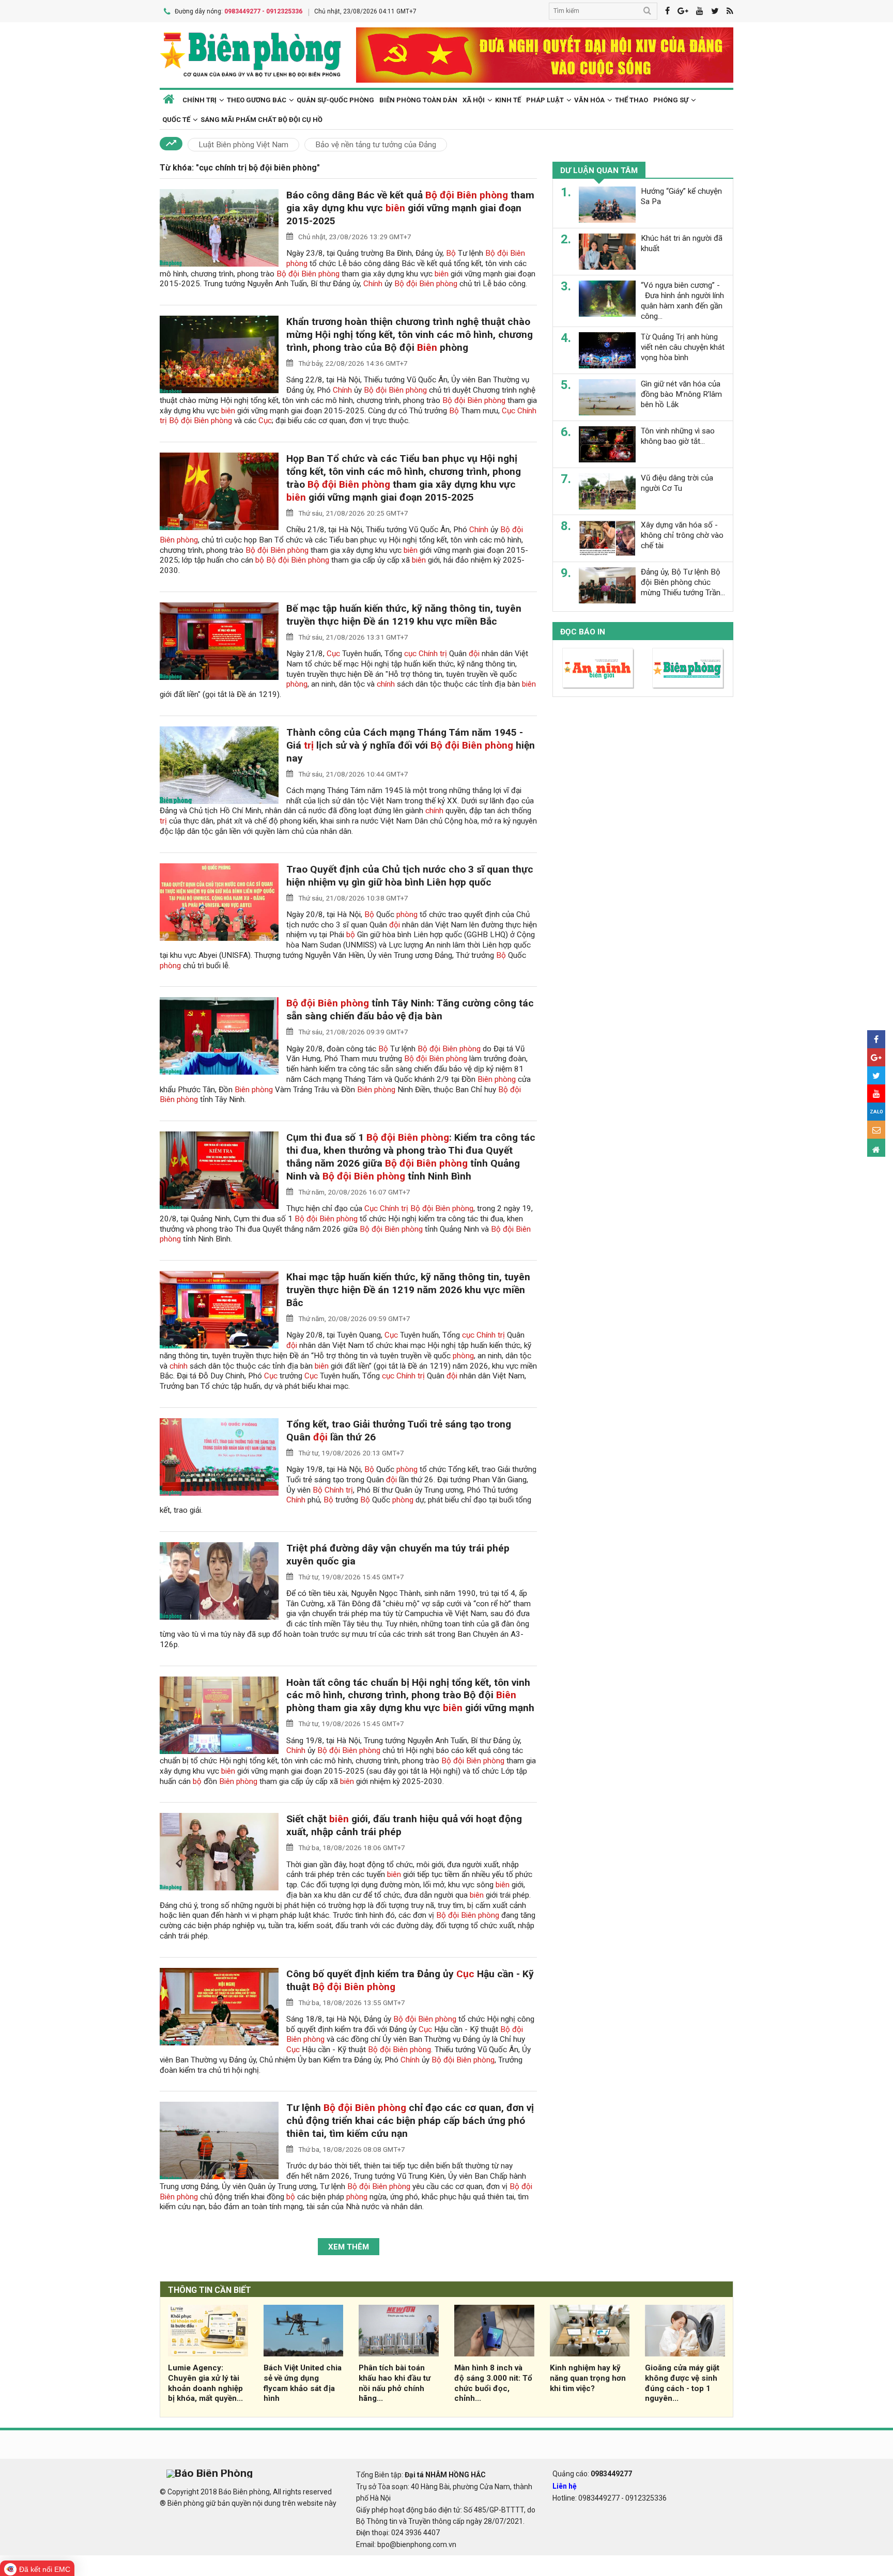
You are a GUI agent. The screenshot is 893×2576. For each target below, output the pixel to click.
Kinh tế (508, 100)
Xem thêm (349, 2247)
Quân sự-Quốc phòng (335, 100)
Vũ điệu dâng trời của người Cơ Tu (677, 483)
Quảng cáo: (592, 2474)
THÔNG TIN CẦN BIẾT (210, 2290)
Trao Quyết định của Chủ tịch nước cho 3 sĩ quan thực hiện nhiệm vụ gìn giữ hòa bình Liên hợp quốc (410, 876)
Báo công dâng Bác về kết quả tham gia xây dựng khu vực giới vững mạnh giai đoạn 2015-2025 (410, 208)
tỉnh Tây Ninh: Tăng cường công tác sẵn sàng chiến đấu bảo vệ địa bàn (410, 1010)
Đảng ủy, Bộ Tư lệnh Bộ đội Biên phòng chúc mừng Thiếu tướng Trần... (683, 582)
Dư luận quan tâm (599, 170)
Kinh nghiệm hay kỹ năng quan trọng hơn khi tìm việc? (588, 2378)
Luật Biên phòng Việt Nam (243, 145)
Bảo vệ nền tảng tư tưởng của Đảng (376, 145)
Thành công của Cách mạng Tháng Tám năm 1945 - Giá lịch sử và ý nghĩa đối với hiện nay (411, 745)
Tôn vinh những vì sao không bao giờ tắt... (678, 436)
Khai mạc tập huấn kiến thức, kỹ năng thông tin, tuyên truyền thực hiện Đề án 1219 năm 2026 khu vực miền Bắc (408, 1290)
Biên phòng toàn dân (418, 100)
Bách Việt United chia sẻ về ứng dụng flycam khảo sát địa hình (303, 2383)
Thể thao (632, 100)
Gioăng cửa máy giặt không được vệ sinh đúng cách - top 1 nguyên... (682, 2383)
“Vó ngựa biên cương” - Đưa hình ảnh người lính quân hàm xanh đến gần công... (682, 300)
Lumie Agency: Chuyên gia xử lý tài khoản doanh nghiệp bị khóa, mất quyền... (205, 2383)
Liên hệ (565, 2486)
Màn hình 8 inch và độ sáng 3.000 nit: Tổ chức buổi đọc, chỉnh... (493, 2383)
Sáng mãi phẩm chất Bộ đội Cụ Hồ (261, 120)
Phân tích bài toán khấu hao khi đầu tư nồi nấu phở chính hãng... (395, 2383)
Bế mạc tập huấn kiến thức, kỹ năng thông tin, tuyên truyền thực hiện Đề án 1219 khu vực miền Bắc (404, 615)
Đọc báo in (583, 632)
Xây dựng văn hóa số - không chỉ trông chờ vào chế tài (682, 535)
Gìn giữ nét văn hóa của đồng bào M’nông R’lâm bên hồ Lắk (681, 394)
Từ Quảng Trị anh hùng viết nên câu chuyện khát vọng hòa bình (683, 347)
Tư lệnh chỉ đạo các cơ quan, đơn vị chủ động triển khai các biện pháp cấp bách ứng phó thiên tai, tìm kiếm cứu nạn (410, 2121)
